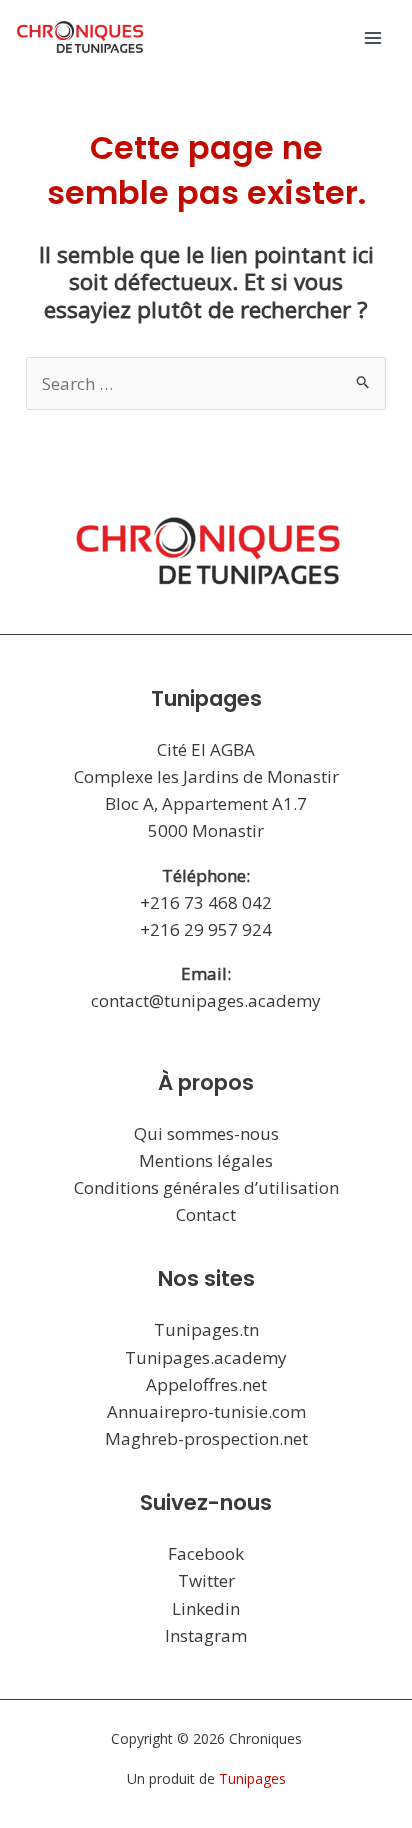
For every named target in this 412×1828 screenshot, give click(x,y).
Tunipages (252, 1778)
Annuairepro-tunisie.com (206, 1411)
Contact (206, 1214)
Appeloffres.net (206, 1384)
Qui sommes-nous (206, 1133)
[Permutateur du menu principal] (374, 38)
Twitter (206, 1580)
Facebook (206, 1553)
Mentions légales (206, 1160)
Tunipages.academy (206, 1357)
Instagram (206, 1635)
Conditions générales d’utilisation (206, 1187)
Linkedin (206, 1608)
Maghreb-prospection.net (206, 1438)
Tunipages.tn (206, 1329)
